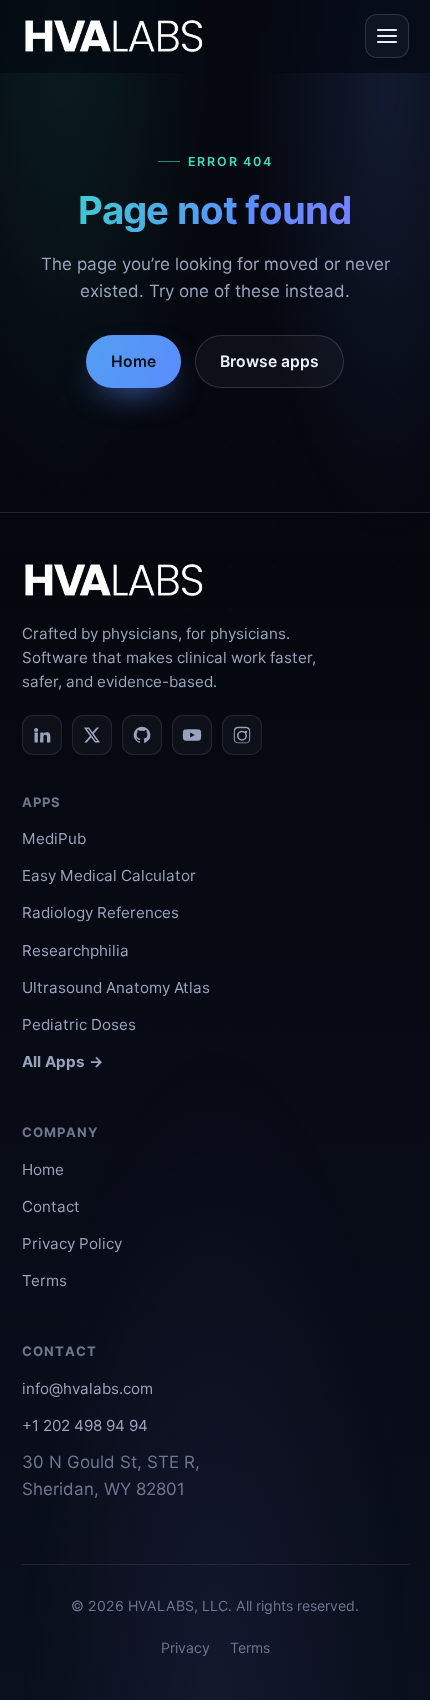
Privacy (185, 1647)
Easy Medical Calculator (109, 875)
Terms (44, 1280)
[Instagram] (242, 735)
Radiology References (100, 912)
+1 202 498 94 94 (85, 1425)
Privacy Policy (72, 1243)
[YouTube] (192, 735)
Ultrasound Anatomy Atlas (116, 987)
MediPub (54, 838)
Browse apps (269, 361)
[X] (92, 735)
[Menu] (387, 36)
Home (133, 361)
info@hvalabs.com (87, 1388)
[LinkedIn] (42, 735)
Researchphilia (75, 950)
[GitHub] (142, 735)
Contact (51, 1206)
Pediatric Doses (79, 1024)
